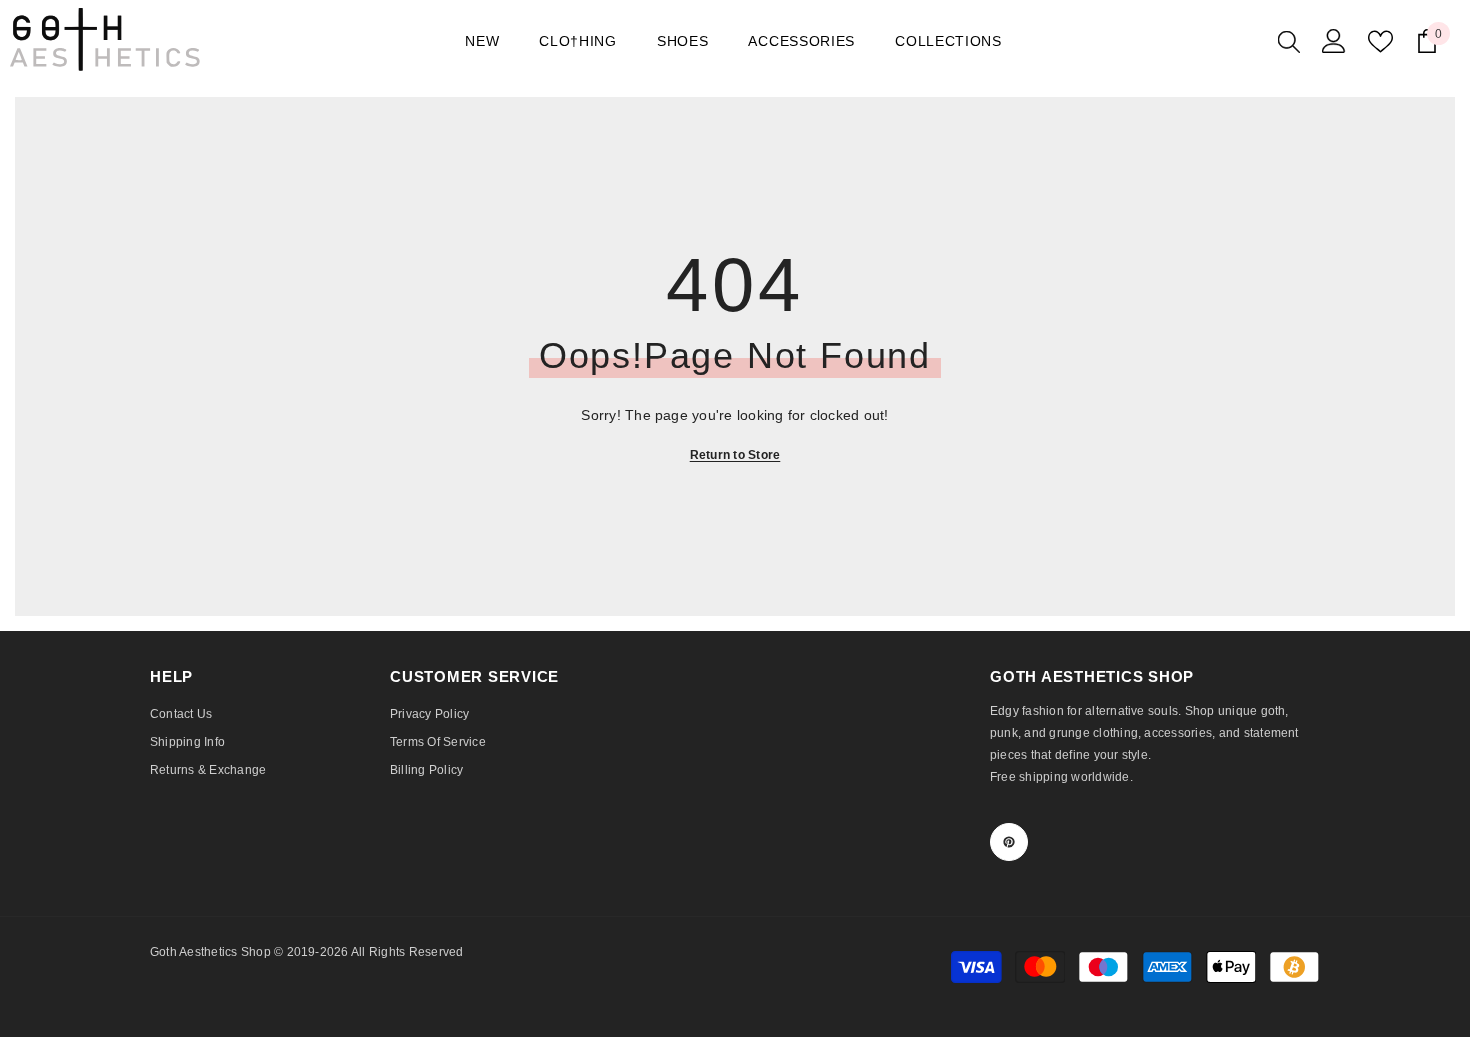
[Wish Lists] (1380, 41)
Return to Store (735, 455)
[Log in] (1334, 41)
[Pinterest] (1009, 842)
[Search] (1289, 41)
